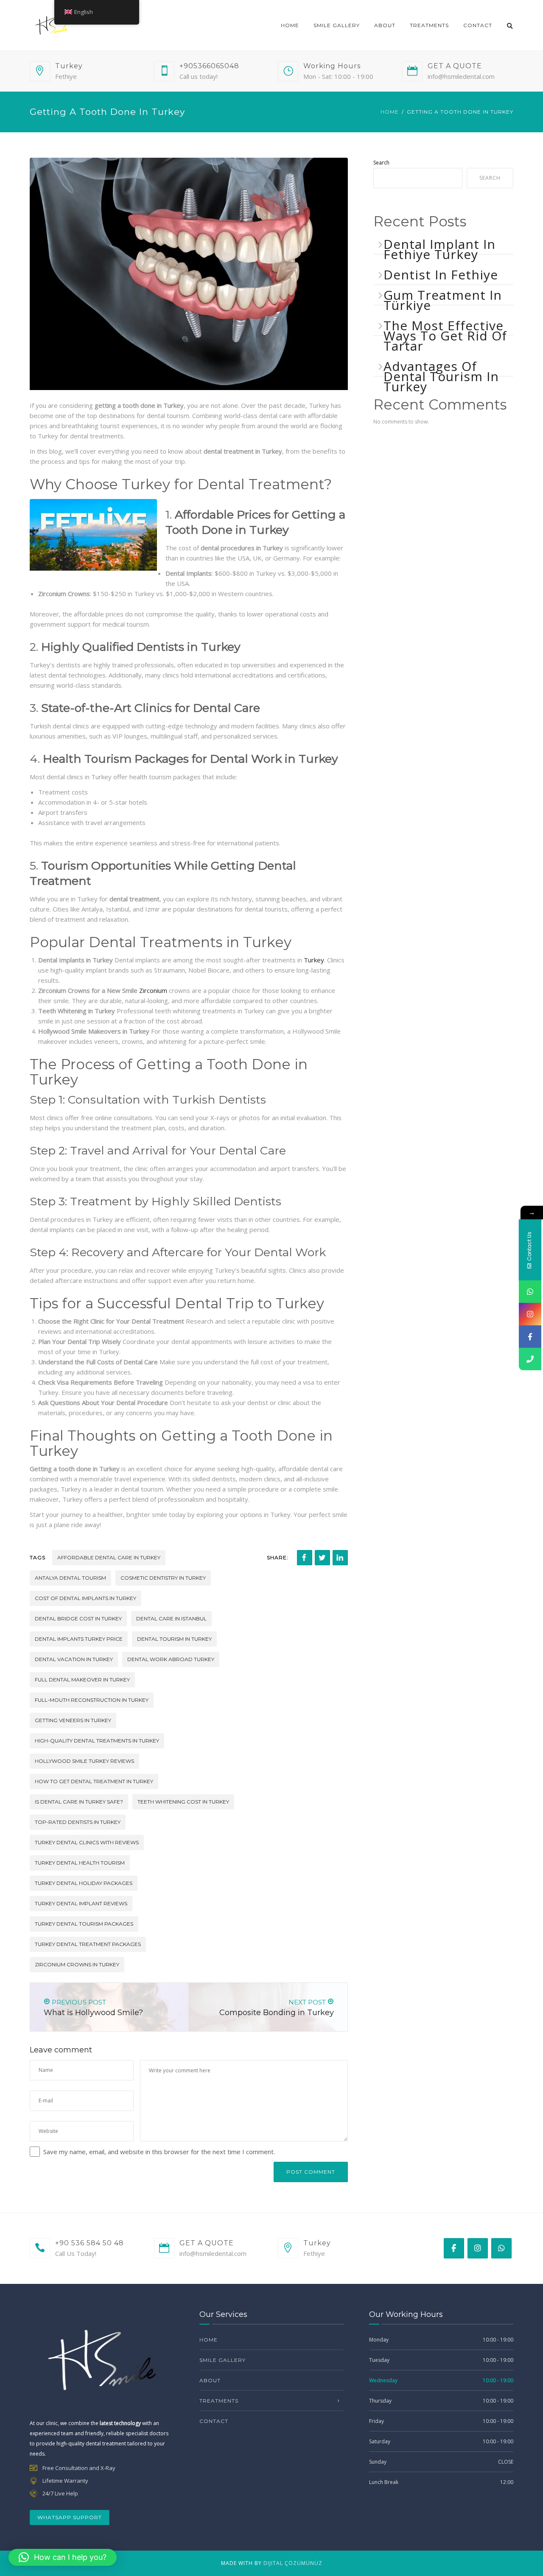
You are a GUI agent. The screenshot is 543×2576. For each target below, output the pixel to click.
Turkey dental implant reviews (81, 1903)
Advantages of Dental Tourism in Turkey (441, 376)
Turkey (314, 960)
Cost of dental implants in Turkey (85, 1598)
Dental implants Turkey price (79, 1639)
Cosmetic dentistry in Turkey (163, 1578)
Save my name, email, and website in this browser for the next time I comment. (159, 2152)
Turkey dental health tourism (80, 1863)
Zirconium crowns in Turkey (77, 1964)
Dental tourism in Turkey (174, 1639)
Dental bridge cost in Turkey (78, 1618)
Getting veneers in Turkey (73, 1720)
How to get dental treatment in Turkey (94, 1781)
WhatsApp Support (70, 2517)
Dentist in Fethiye (441, 275)
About (385, 25)
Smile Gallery (337, 25)
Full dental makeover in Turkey (82, 1680)
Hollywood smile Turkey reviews (84, 1761)
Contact (478, 25)
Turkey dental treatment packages (88, 1944)
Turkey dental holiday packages (84, 1883)
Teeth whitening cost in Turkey (183, 1802)
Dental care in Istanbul (171, 1618)
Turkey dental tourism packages (84, 1924)
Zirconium (153, 990)
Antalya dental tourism (70, 1578)
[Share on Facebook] (305, 1558)
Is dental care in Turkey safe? (79, 1802)
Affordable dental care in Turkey (109, 1557)
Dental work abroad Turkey (171, 1659)
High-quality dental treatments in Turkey (97, 1741)
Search (381, 163)
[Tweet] (322, 1558)
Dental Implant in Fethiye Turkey (439, 249)
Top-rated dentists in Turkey (78, 1822)
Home (290, 25)
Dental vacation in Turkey (74, 1659)
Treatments (429, 25)
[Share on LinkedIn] (340, 1558)
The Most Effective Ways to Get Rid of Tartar (445, 336)
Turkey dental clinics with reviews (87, 1842)
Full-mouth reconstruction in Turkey (92, 1700)
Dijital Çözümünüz (293, 2563)
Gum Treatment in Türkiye (443, 300)
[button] (63, 2557)
